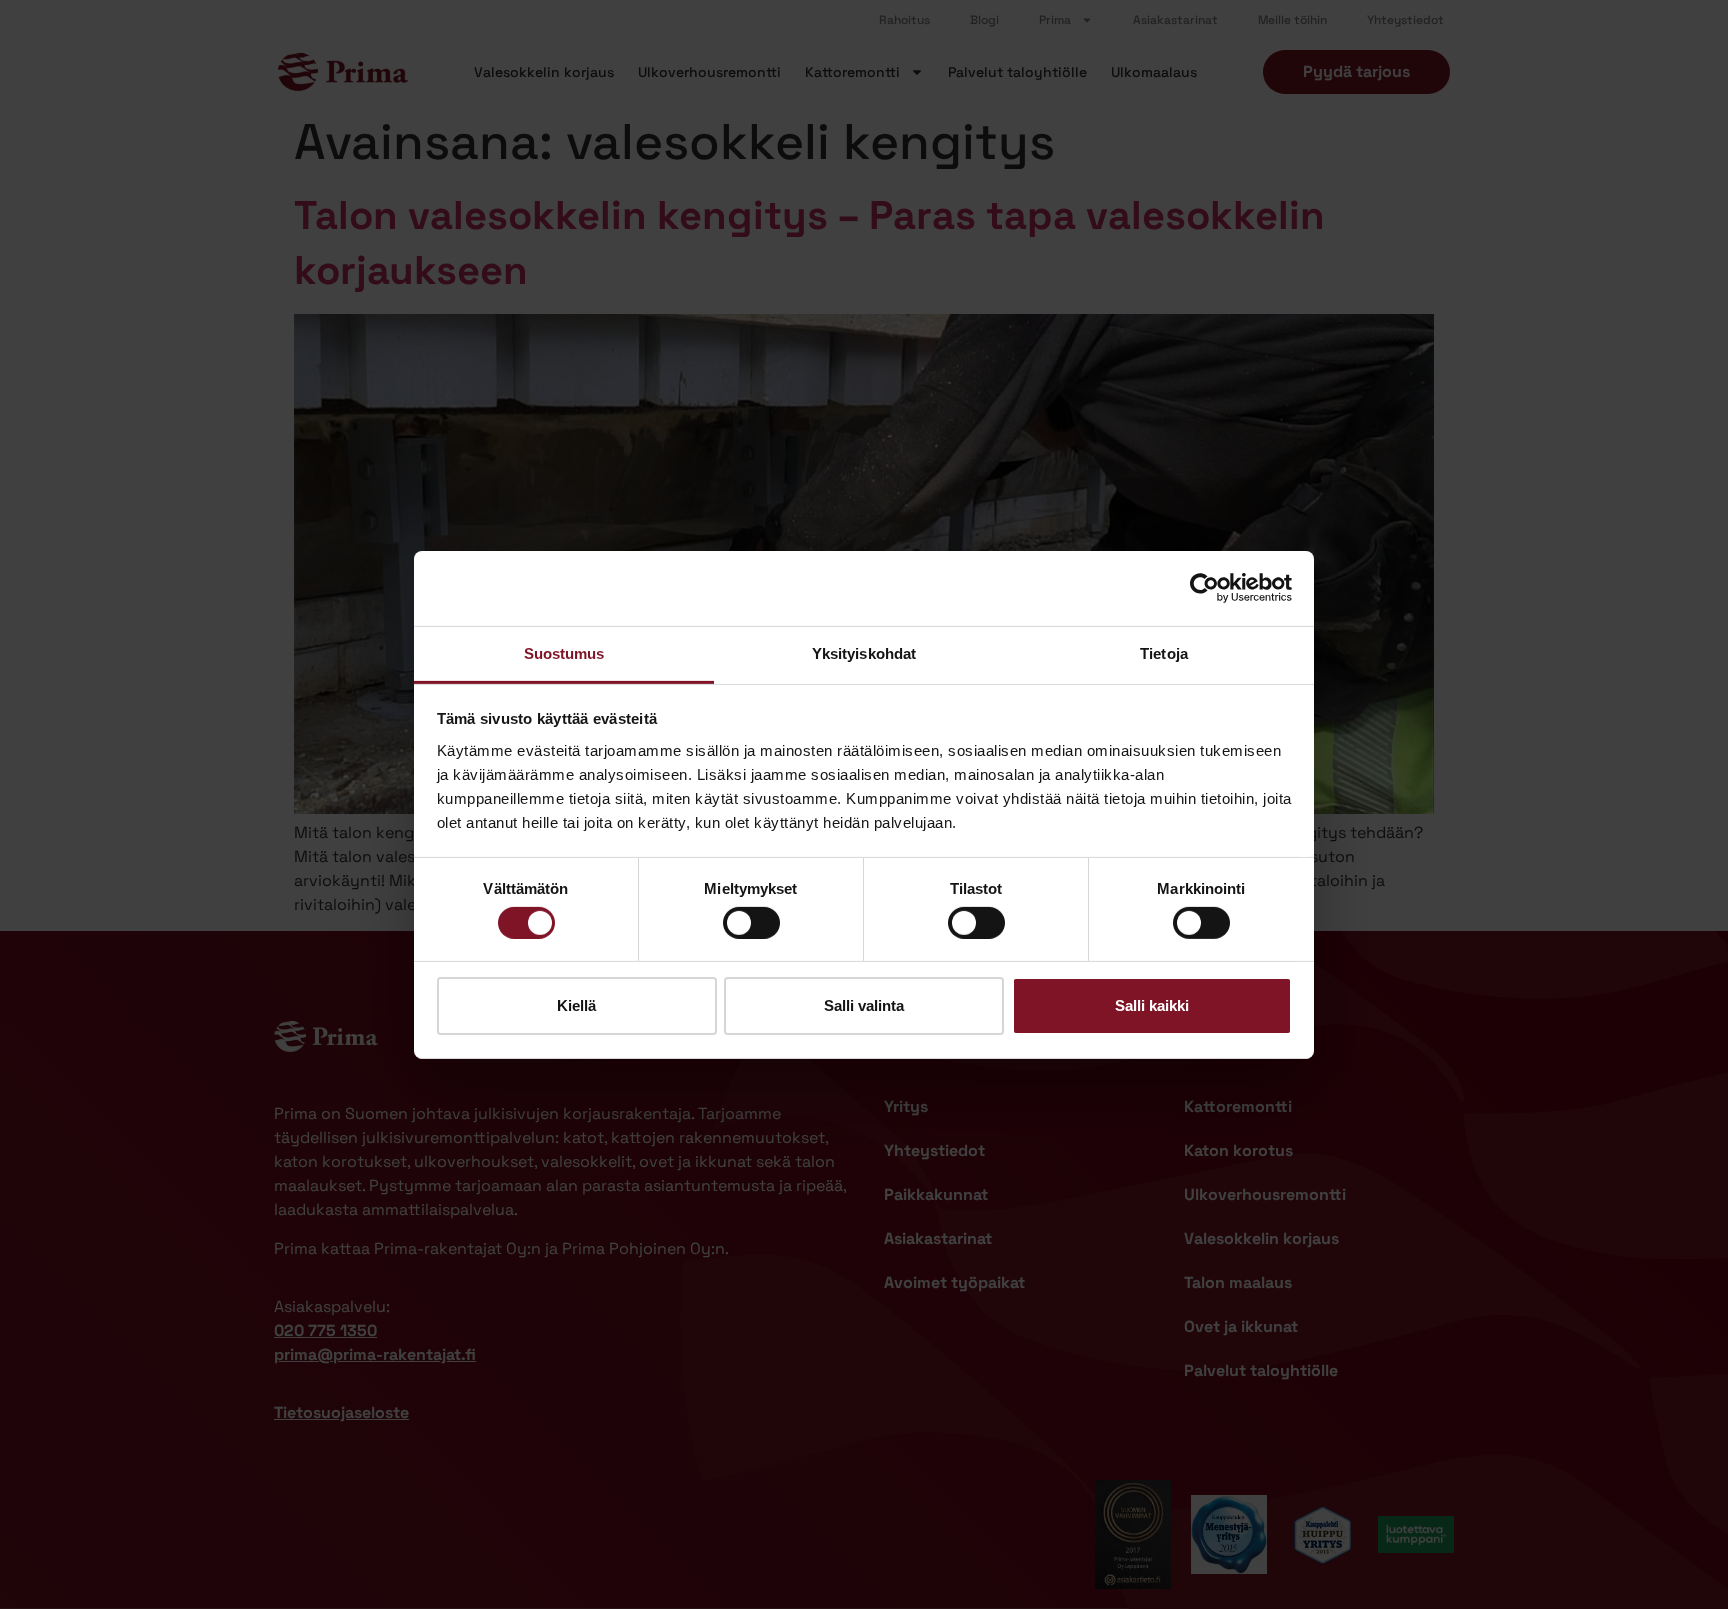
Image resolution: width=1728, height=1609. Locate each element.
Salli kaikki (1152, 1005)
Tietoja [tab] (1164, 652)
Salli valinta (864, 1005)
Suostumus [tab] (564, 652)
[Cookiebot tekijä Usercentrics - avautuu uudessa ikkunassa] (1204, 588)
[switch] (751, 923)
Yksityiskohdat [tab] (864, 652)
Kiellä (576, 1005)
